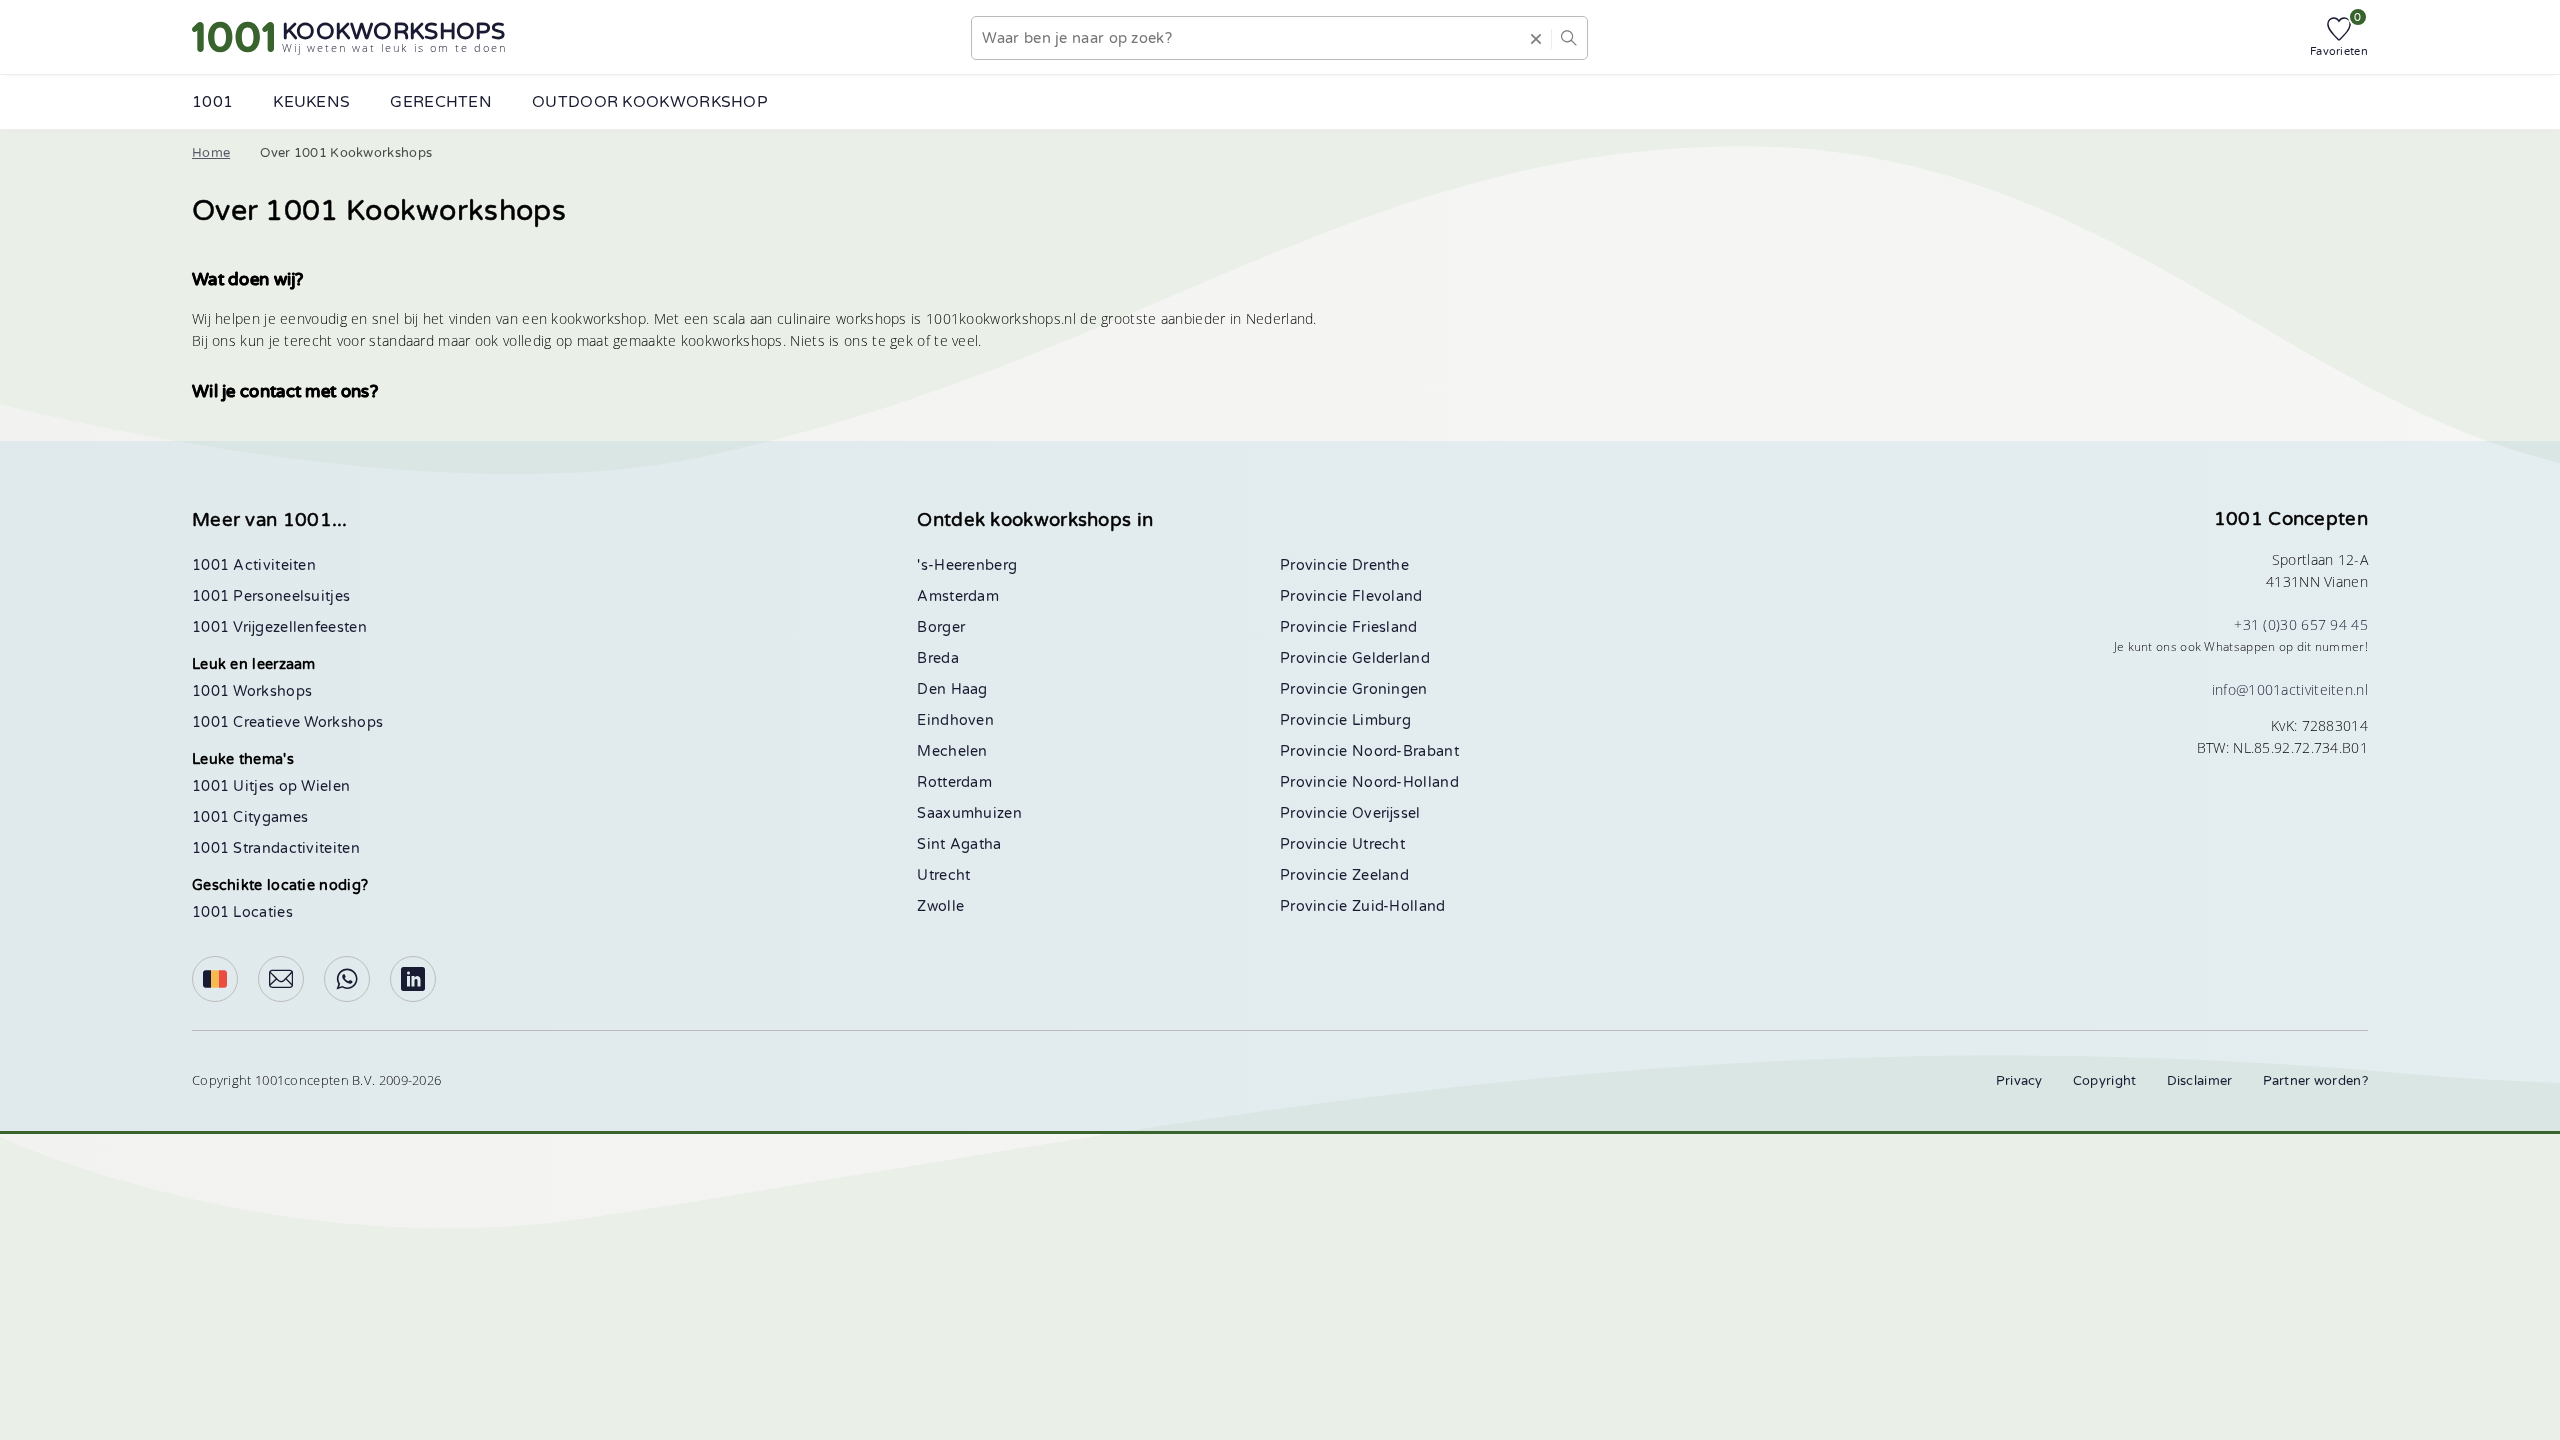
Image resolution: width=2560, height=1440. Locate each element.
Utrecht (943, 875)
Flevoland (1387, 596)
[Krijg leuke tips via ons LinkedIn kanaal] (413, 979)
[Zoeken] (1569, 38)
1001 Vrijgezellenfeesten (279, 627)
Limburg (1381, 720)
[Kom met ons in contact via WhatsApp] (347, 979)
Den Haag (952, 689)
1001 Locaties (242, 912)
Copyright (2105, 1081)
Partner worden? (2316, 1081)
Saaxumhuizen (969, 813)
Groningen (1390, 689)
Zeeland (1380, 875)
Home (211, 153)
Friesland (1385, 627)
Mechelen (952, 751)
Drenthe (1380, 565)
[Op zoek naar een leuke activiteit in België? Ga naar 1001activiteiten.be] (215, 979)
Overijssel (1386, 813)
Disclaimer (2200, 1081)
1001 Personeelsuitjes (271, 596)
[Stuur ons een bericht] (281, 979)
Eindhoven (955, 720)
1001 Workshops (252, 691)
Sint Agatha (959, 844)
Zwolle (940, 906)
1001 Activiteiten (254, 565)
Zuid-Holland (1399, 906)
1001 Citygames (250, 817)
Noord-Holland (1405, 782)
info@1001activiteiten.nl (2290, 689)
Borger (941, 627)
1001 (212, 102)
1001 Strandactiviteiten (276, 848)
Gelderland (1391, 658)
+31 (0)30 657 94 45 (2301, 624)
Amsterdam (958, 596)
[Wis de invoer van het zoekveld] (1536, 38)
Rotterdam (954, 782)
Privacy (2019, 1081)
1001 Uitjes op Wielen (271, 786)
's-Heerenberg (967, 565)
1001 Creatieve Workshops (287, 722)
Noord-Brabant (1405, 751)
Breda (938, 658)
